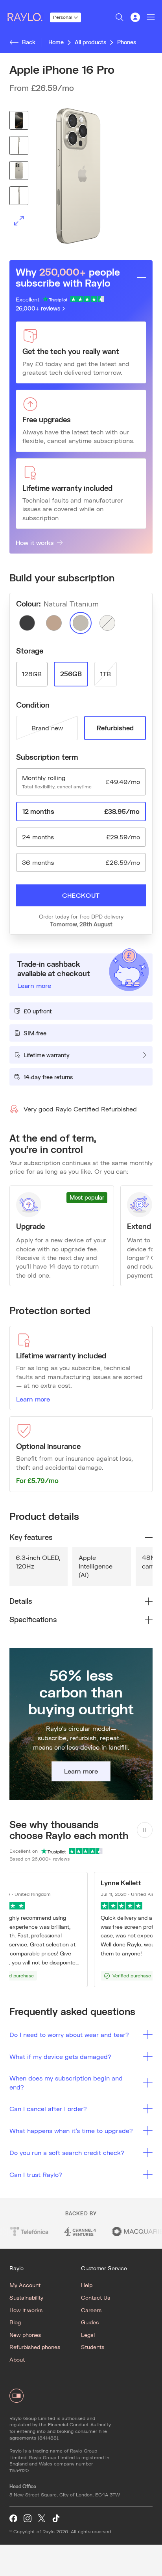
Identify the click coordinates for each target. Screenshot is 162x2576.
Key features (31, 1537)
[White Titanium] (107, 623)
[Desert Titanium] (54, 623)
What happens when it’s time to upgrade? (71, 2130)
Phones (127, 42)
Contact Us (96, 2297)
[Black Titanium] (27, 623)
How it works (35, 542)
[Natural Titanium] (81, 623)
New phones (25, 2335)
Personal (63, 17)
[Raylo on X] (42, 2519)
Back (29, 42)
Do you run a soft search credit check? (67, 2152)
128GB (32, 674)
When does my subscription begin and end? (66, 2082)
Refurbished (115, 728)
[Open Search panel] (120, 17)
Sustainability (26, 2297)
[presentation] (81, 176)
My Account (25, 2285)
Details (21, 1601)
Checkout (81, 895)
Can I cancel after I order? (48, 2109)
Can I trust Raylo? (36, 2174)
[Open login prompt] (135, 17)
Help (87, 2285)
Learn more (33, 1399)
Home (56, 42)
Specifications (33, 1619)
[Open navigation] (151, 17)
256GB (71, 674)
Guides (90, 2322)
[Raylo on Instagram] (28, 2519)
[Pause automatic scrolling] (145, 1830)
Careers (91, 2310)
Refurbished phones (35, 2347)
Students (93, 2347)
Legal (88, 2335)
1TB (106, 674)
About (17, 2359)
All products (90, 42)
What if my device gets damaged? (60, 2056)
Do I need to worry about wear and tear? (69, 2034)
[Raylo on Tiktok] (56, 2519)
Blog (15, 2322)
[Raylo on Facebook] (13, 2519)
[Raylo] (28, 17)
